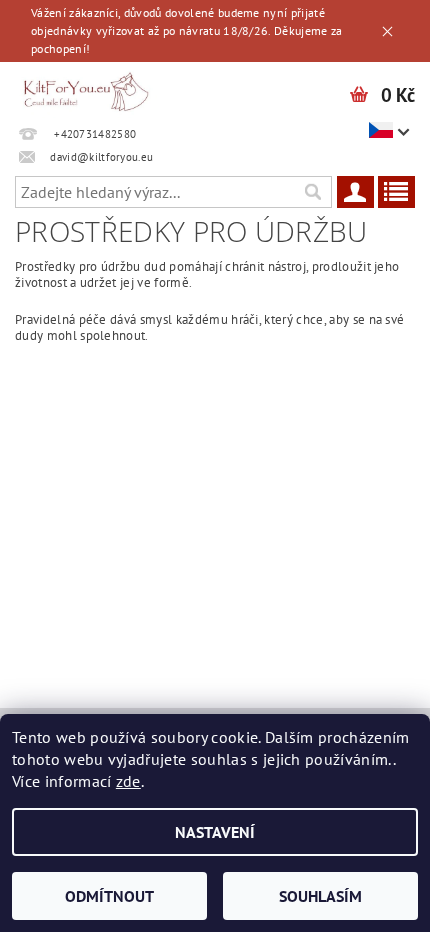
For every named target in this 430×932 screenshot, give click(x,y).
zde (128, 781)
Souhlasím (320, 896)
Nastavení (215, 832)
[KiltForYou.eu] (86, 88)
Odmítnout (109, 896)
